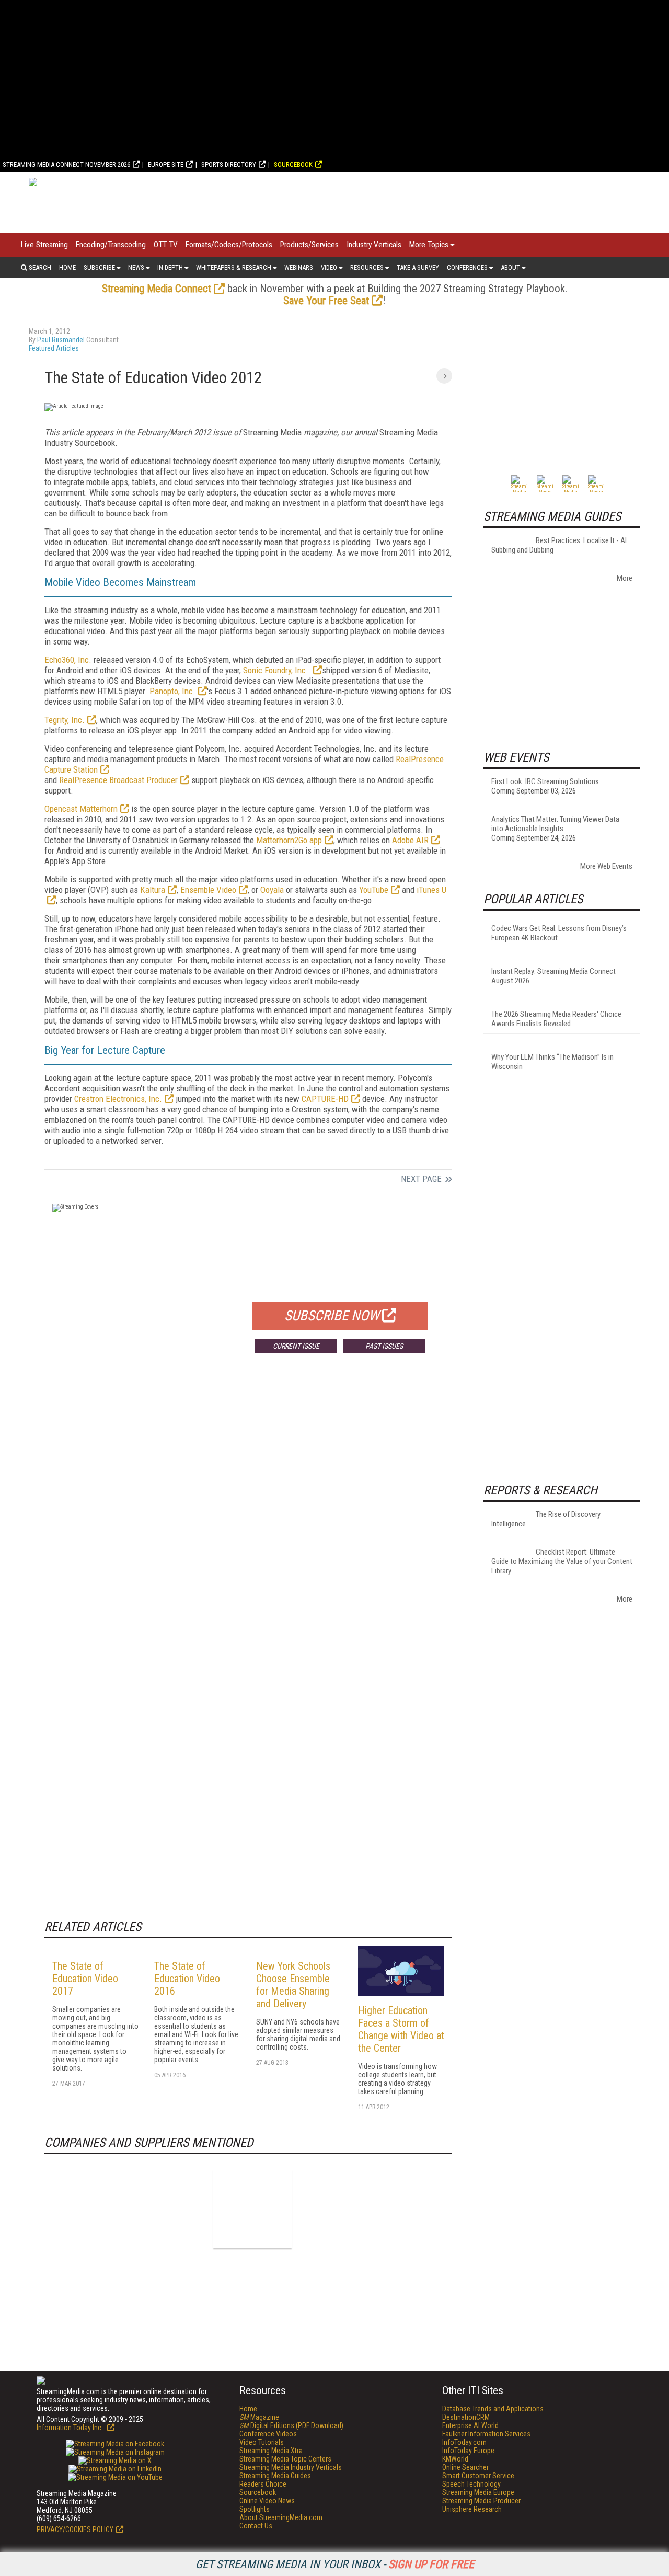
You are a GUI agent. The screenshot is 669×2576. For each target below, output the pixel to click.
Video (329, 267)
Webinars (299, 267)
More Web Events (606, 866)
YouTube (374, 890)
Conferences (467, 267)
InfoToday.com (464, 2442)
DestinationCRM (466, 2417)
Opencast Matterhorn (81, 809)
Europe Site (166, 164)
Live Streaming (44, 245)
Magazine (259, 2417)
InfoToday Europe (468, 2451)
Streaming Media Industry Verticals (291, 2467)
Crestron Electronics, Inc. (118, 1099)
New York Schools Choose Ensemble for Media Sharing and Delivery (293, 1985)
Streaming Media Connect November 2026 (66, 164)
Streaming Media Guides (275, 2476)
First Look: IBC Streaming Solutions (545, 781)
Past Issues (384, 1346)
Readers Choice (263, 2484)
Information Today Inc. (71, 2428)
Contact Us (256, 2526)
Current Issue (296, 1346)
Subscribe (99, 267)
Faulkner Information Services (486, 2434)
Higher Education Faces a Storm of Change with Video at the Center (401, 2029)
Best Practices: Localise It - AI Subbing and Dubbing (559, 545)
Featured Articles (54, 348)
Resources (367, 267)
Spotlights (255, 2509)
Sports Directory (229, 164)
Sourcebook (293, 164)
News (136, 267)
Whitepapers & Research (234, 267)
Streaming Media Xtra (271, 2451)
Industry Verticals (374, 245)
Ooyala (272, 890)
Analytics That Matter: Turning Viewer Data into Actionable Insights (555, 824)
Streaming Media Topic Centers (285, 2459)
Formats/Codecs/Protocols (229, 245)
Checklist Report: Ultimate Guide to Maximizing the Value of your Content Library (562, 1561)
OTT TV (166, 245)
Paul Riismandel (61, 340)
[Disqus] (248, 1516)
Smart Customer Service (478, 2476)
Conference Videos (268, 2434)
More (625, 578)
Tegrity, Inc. (65, 720)
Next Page (421, 1179)
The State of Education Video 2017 (85, 1979)
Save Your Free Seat (326, 301)
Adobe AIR (410, 840)
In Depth (170, 267)
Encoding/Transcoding (111, 245)
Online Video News (267, 2501)
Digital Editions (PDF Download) (291, 2425)
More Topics (429, 245)
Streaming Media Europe (478, 2492)
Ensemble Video (208, 890)
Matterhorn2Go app (289, 840)
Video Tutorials (262, 2442)
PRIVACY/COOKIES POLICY (75, 2529)
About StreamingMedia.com (281, 2517)
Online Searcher (465, 2467)
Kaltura (153, 890)
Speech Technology (471, 2484)
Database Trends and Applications (493, 2409)
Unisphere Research (472, 2509)
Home (67, 267)
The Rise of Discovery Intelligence (546, 1519)
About (510, 267)
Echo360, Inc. (68, 660)
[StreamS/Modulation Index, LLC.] (252, 2209)
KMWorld (455, 2459)
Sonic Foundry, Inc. (277, 670)
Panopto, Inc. (172, 691)
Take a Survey (418, 267)
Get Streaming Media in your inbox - (335, 2564)
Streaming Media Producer (481, 2501)
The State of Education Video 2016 (187, 1979)
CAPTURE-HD (325, 1099)
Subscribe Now (332, 1316)
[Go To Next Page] (444, 376)
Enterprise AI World (470, 2425)
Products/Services (309, 245)
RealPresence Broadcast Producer (118, 780)
